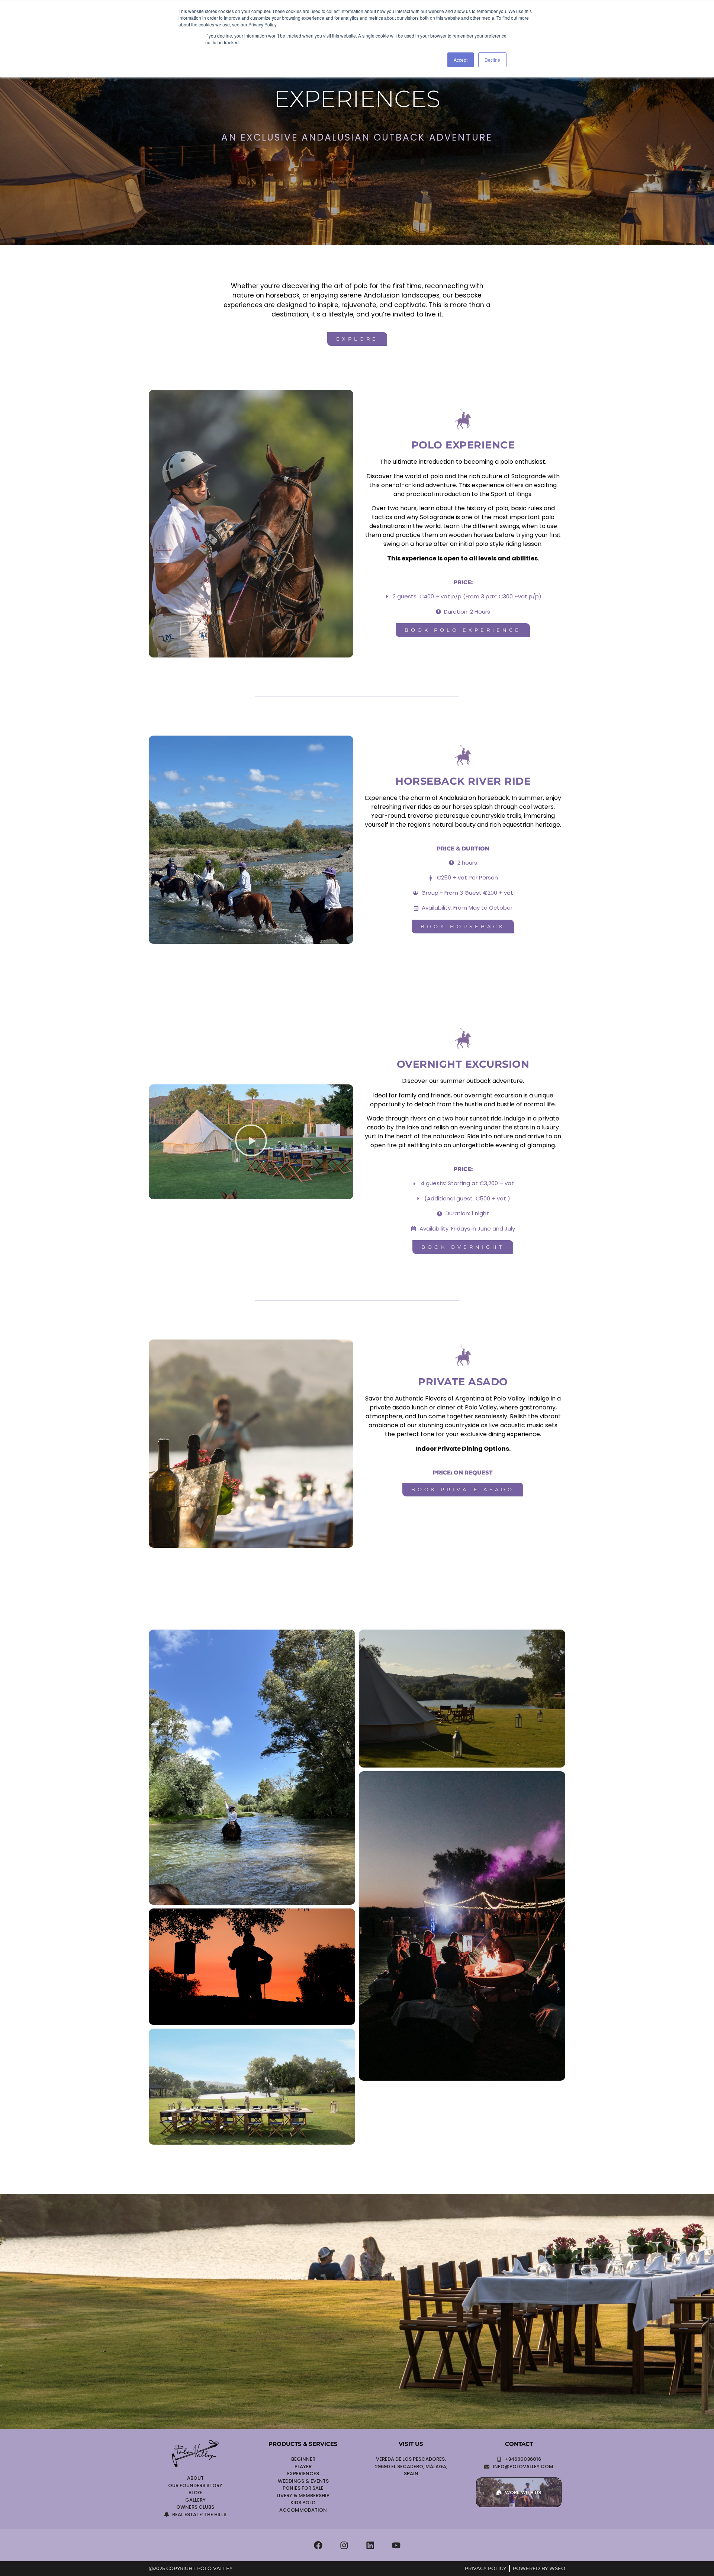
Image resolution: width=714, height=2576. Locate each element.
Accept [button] (461, 60)
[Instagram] (344, 2545)
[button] (251, 1142)
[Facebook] (318, 2545)
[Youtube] (396, 2545)
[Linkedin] (370, 2545)
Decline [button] (492, 60)
